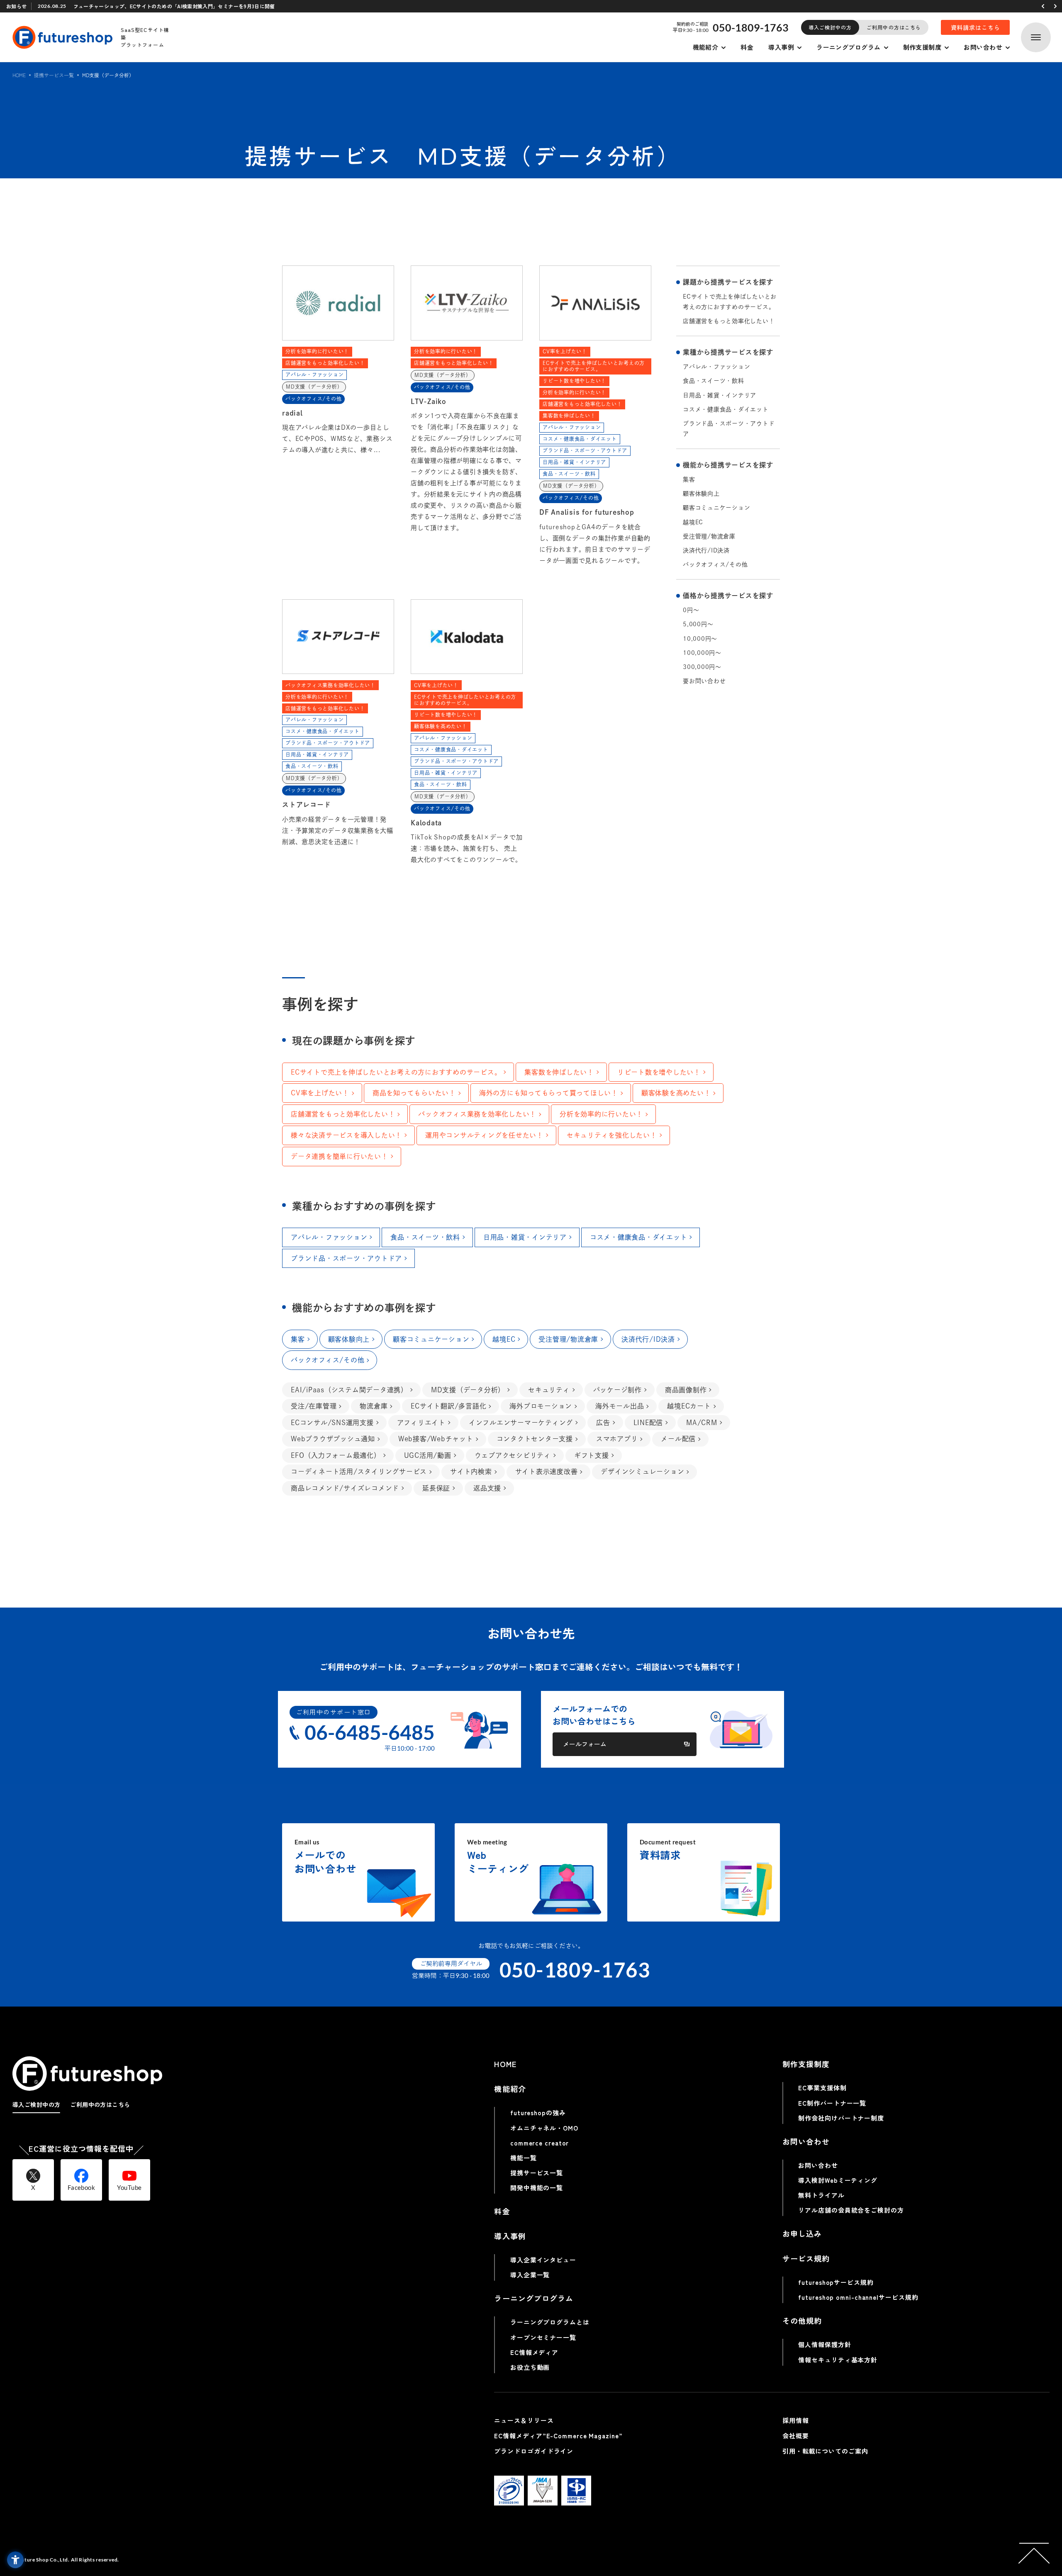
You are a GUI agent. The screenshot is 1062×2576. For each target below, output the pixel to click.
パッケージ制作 (617, 1390)
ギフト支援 (592, 1455)
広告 (603, 1423)
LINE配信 (648, 1423)
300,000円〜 (702, 667)
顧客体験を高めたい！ (676, 1093)
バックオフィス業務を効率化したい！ (477, 1114)
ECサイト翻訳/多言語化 (448, 1406)
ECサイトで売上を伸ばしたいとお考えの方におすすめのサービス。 (730, 302)
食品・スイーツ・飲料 (714, 381)
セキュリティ (549, 1390)
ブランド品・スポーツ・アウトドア (729, 429)
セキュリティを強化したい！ (612, 1135)
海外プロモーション (541, 1406)
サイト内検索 (471, 1472)
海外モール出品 (620, 1406)
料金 (747, 47)
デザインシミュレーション (642, 1472)
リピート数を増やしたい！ (659, 1072)
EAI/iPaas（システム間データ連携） (349, 1390)
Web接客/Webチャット (436, 1439)
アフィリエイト (421, 1423)
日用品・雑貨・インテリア (720, 395)
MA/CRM (702, 1423)
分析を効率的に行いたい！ (601, 1114)
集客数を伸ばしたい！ (559, 1072)
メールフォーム (585, 1744)
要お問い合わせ (704, 681)
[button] (1043, 6)
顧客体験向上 (701, 494)
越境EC (693, 522)
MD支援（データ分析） (468, 1390)
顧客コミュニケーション (716, 508)
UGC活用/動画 (428, 1455)
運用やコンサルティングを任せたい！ (484, 1135)
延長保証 (436, 1488)
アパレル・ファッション (716, 367)
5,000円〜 (698, 624)
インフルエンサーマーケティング (521, 1423)
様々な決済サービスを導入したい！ (346, 1135)
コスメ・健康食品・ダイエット (726, 409)
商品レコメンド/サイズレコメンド (345, 1488)
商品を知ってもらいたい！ (414, 1093)
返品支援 (487, 1488)
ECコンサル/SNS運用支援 (332, 1423)
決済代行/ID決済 (706, 550)
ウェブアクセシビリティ (513, 1455)
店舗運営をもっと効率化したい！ (729, 321)
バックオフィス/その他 (715, 564)
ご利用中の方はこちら (894, 27)
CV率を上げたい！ (320, 1093)
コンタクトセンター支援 (535, 1439)
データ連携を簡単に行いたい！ (340, 1156)
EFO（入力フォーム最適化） (336, 1455)
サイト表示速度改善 (547, 1472)
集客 (689, 479)
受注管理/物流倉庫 (709, 536)
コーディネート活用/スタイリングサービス (359, 1472)
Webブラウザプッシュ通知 (333, 1439)
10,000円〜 (700, 639)
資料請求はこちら (976, 27)
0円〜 (691, 610)
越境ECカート (689, 1406)
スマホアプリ (617, 1439)
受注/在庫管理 (314, 1406)
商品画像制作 (686, 1390)
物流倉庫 (374, 1406)
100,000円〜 (702, 653)
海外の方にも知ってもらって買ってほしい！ (549, 1093)
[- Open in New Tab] (509, 2491)
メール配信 (678, 1439)
